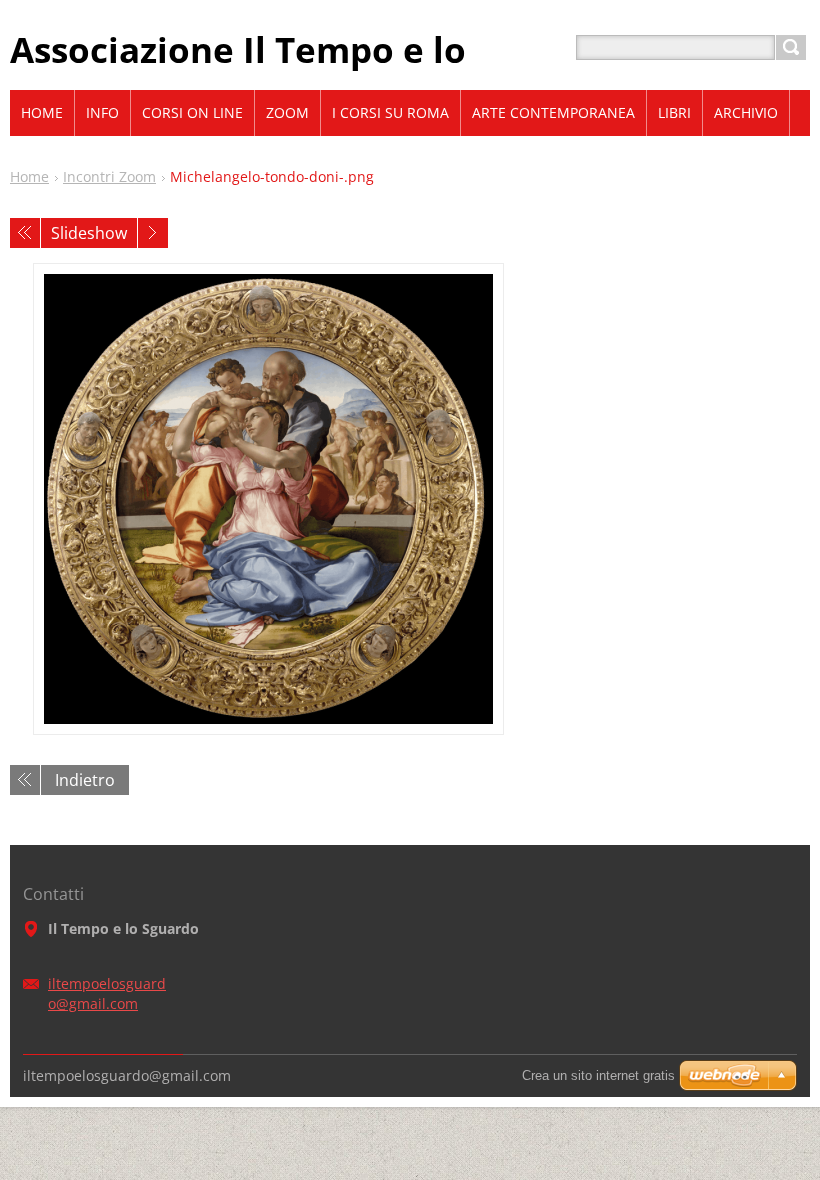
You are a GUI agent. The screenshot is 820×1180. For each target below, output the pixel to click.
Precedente (25, 233)
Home (29, 176)
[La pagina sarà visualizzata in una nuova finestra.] (268, 499)
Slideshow (89, 233)
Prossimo (153, 233)
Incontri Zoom (109, 176)
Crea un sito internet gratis (598, 1075)
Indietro (85, 780)
